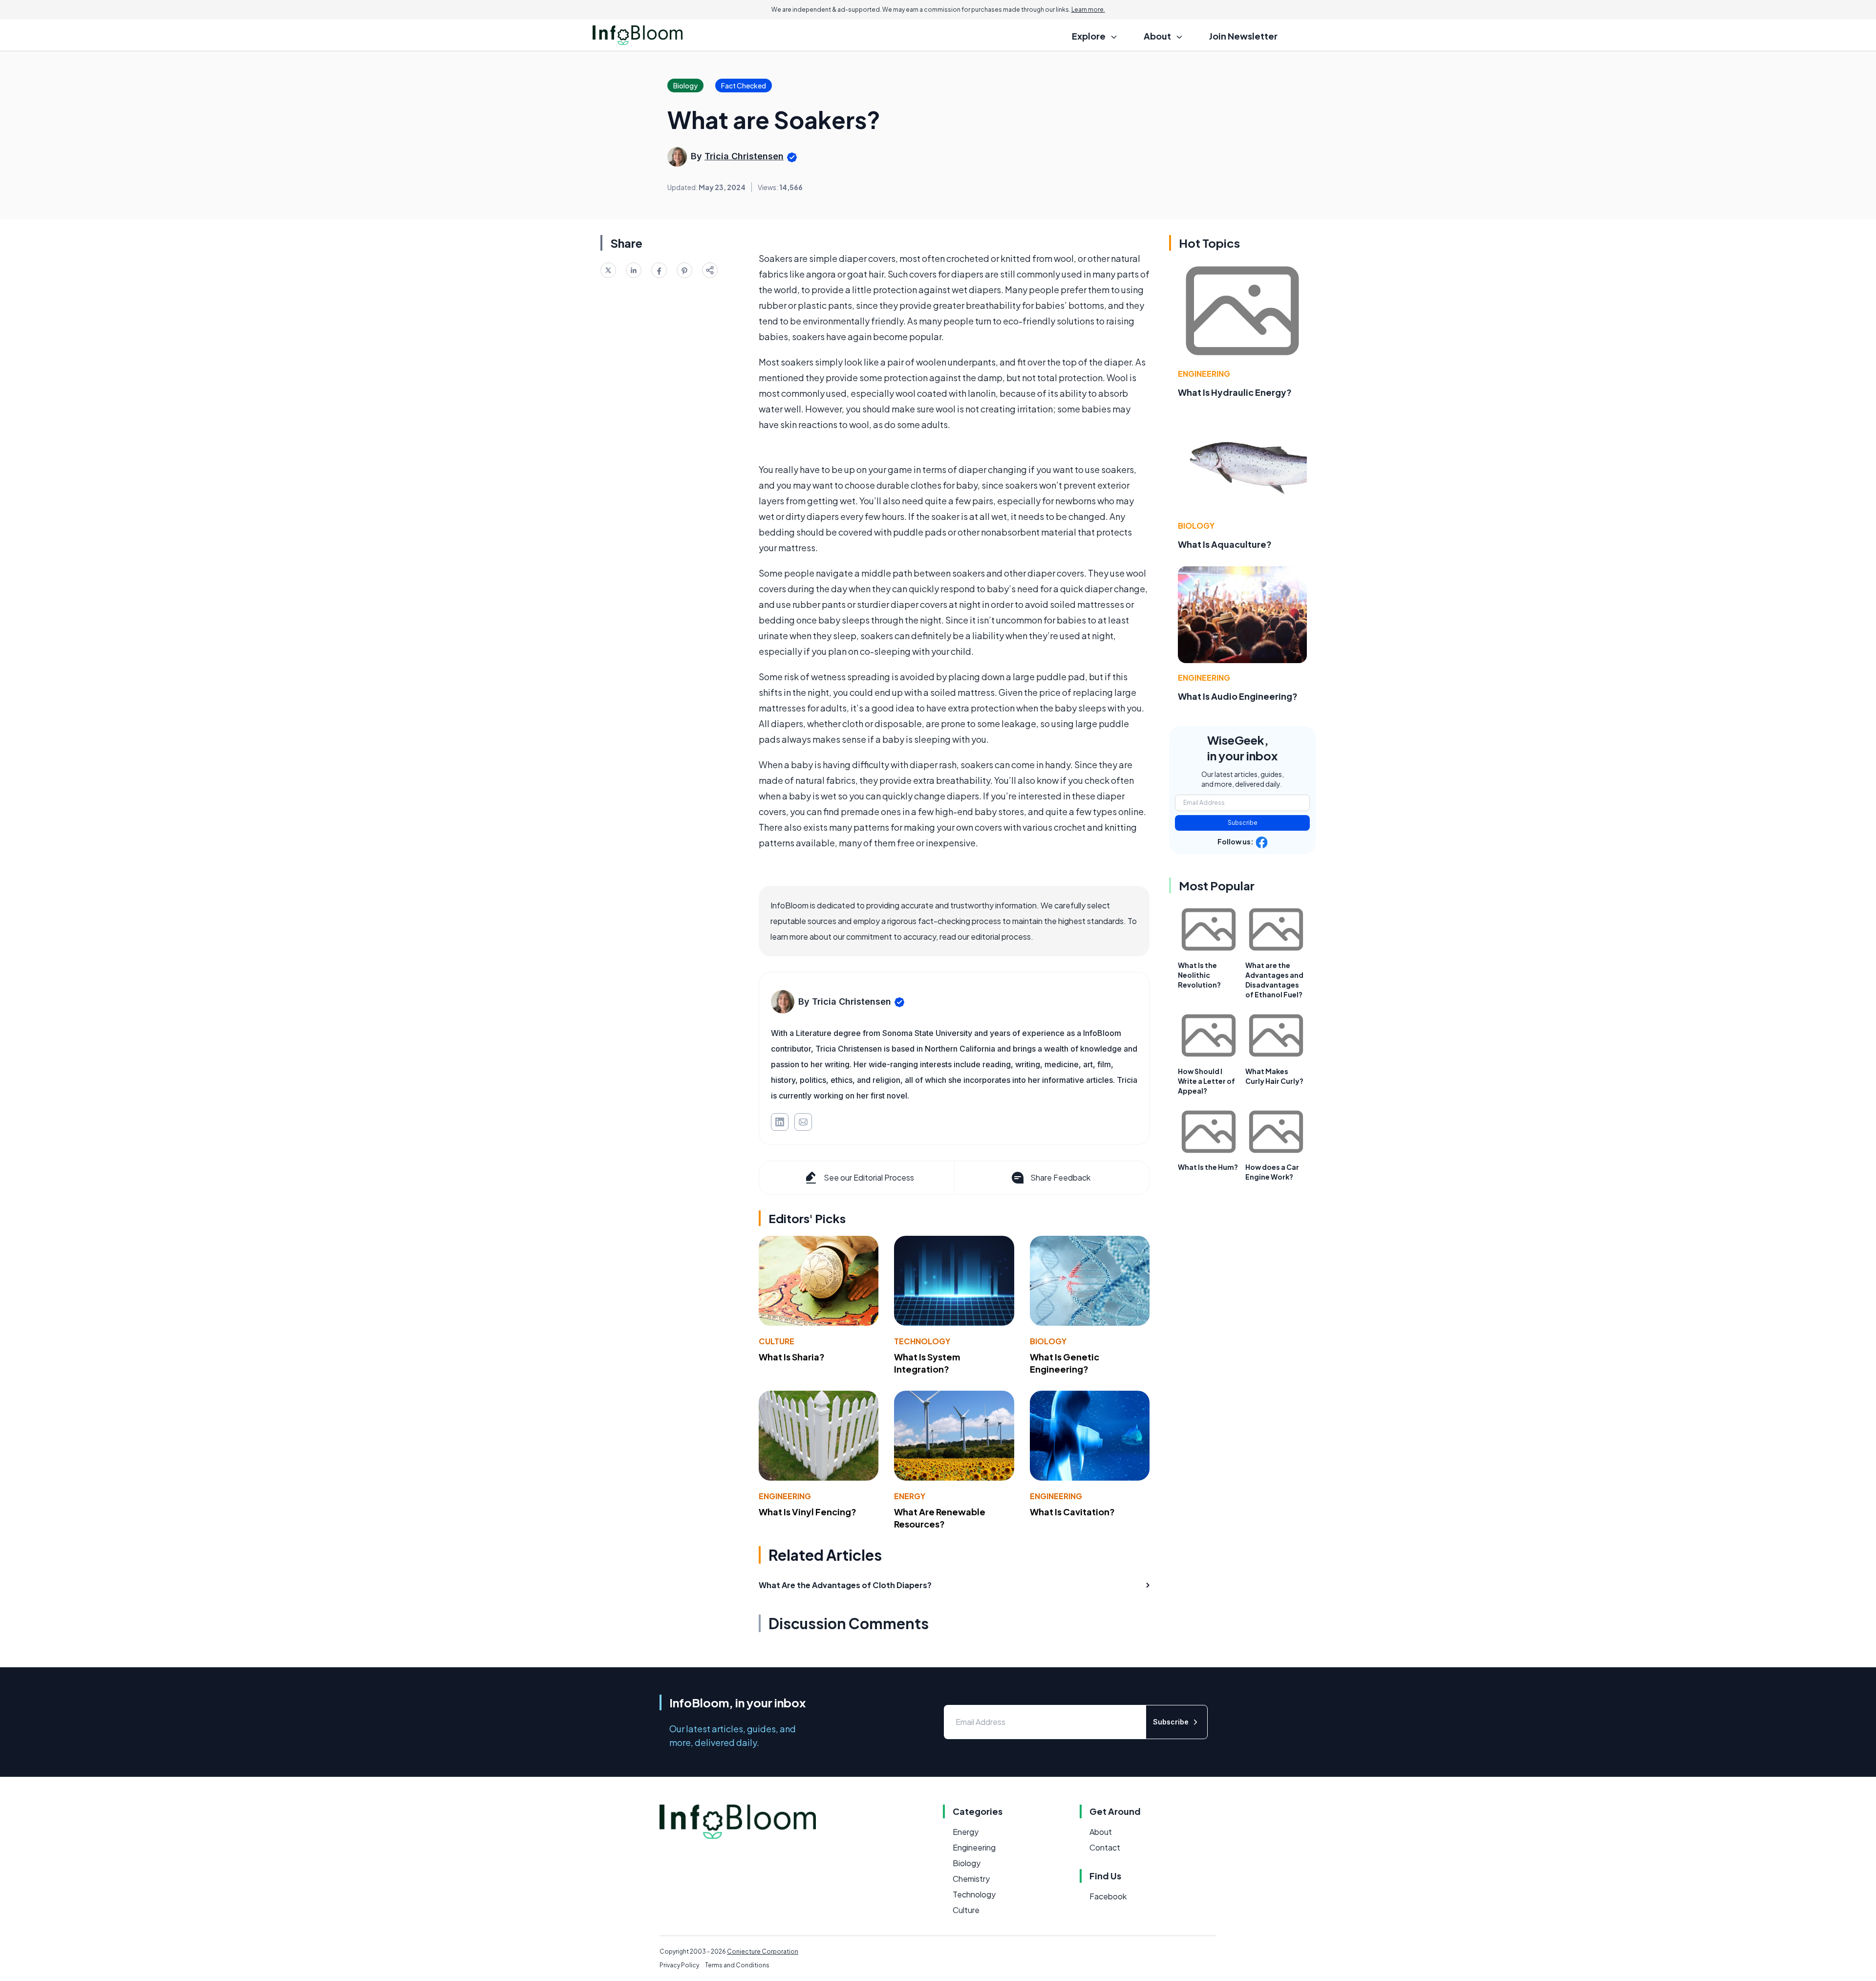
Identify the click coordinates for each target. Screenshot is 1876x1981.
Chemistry (971, 1879)
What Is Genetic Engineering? (1065, 1363)
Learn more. (1088, 10)
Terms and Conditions (737, 1965)
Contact (1105, 1847)
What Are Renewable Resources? (940, 1518)
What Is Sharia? (792, 1357)
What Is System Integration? (927, 1363)
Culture (777, 1341)
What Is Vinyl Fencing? (808, 1512)
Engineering (785, 1496)
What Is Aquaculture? (1225, 544)
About (1101, 1832)
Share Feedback (1060, 1177)
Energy (910, 1496)
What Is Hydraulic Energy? (1235, 392)
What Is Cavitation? (1072, 1512)
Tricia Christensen (744, 156)
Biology (1048, 1341)
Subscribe (1243, 823)
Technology (922, 1341)
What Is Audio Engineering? (1238, 696)
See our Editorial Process (869, 1177)
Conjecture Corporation (763, 1951)
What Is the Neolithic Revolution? (1199, 975)
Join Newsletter (1243, 36)
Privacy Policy (679, 1965)
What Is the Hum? (1208, 1167)
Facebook (1108, 1896)
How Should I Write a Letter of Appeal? (1206, 1081)
